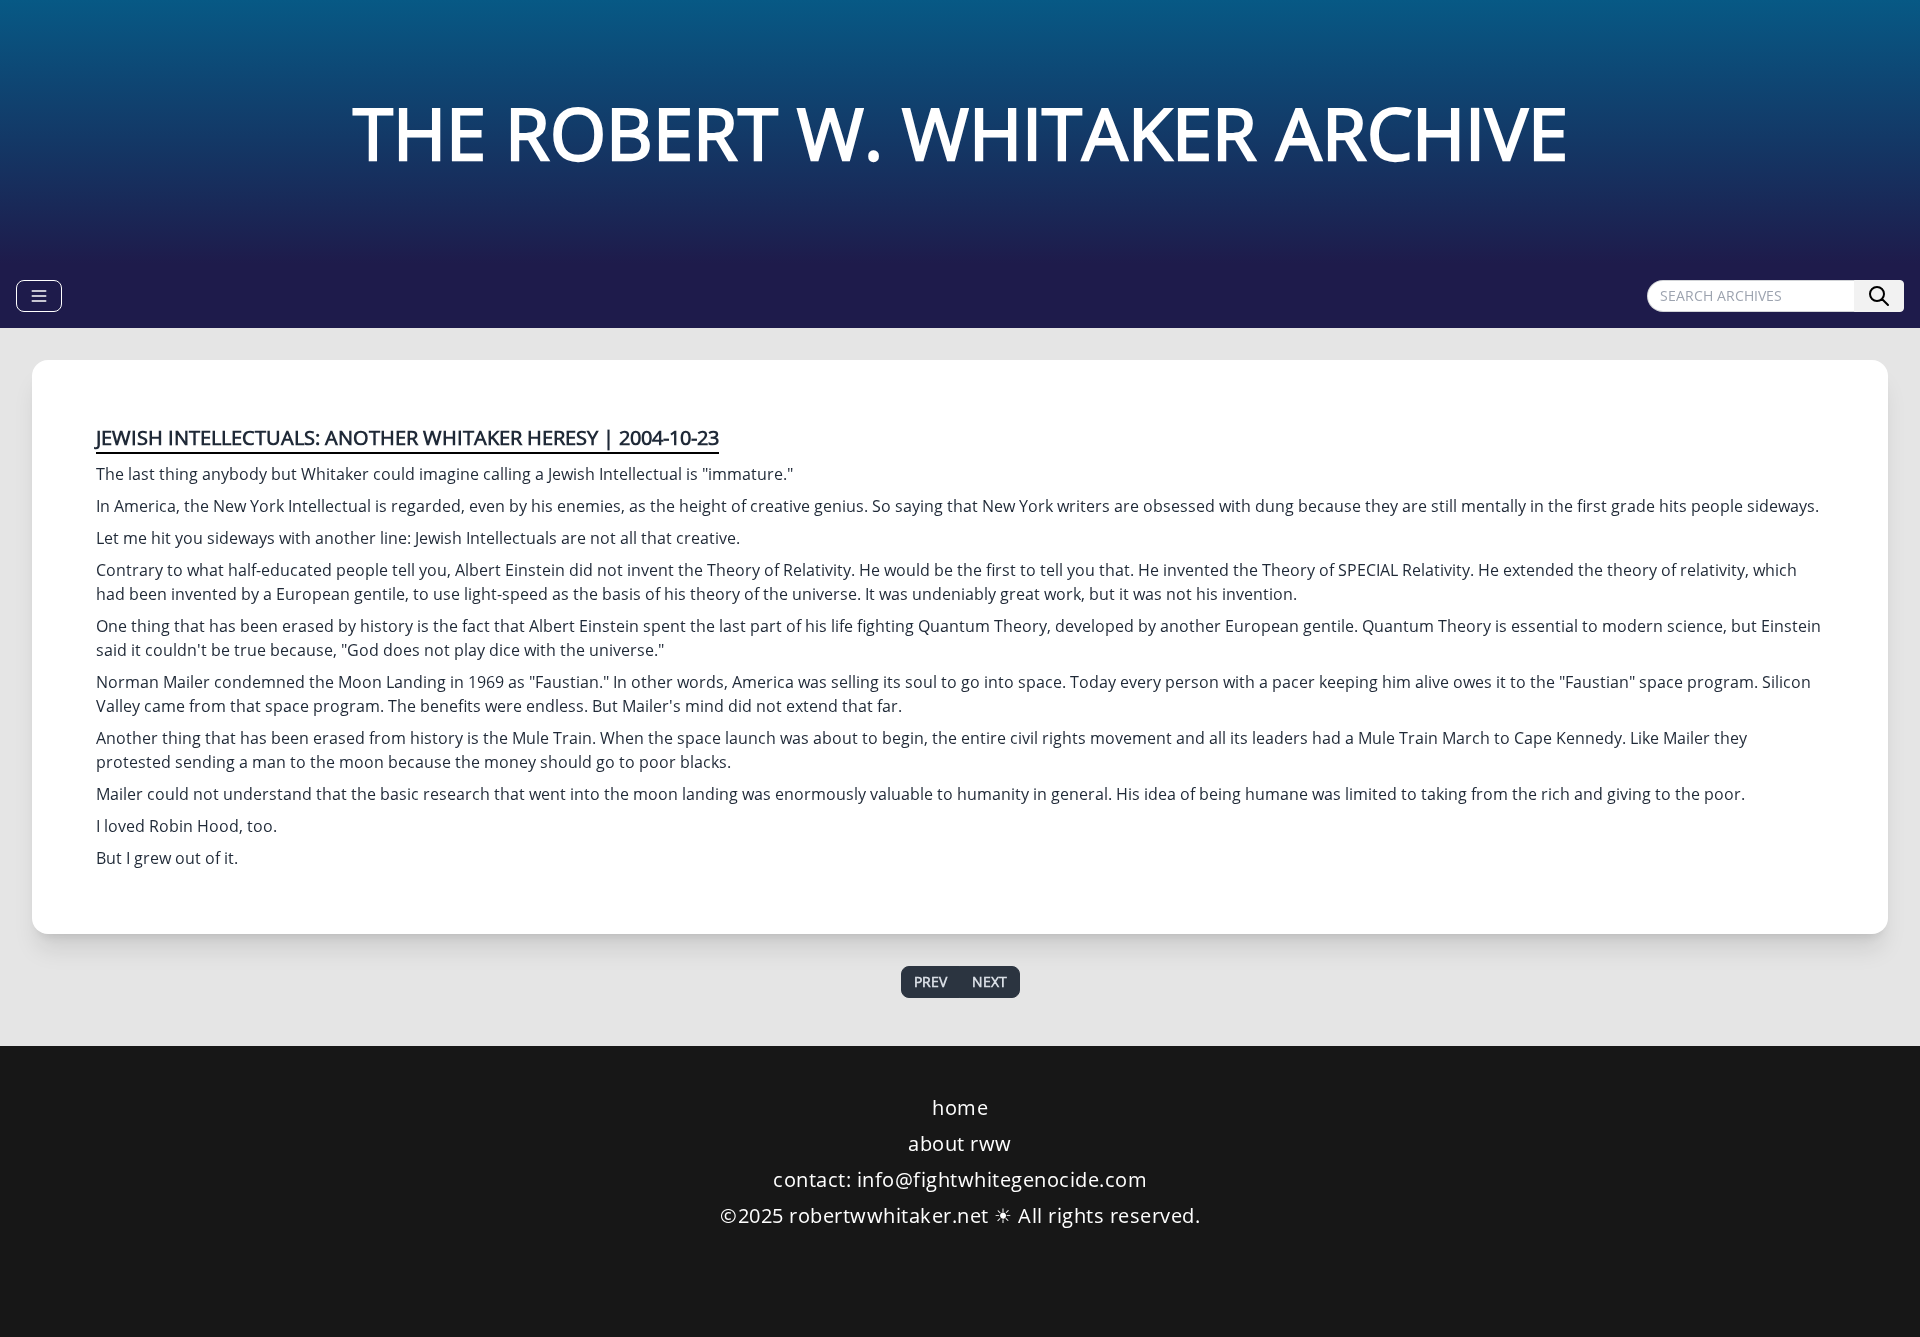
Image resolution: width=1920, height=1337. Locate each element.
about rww (960, 1143)
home (960, 1107)
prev (930, 981)
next (989, 981)
